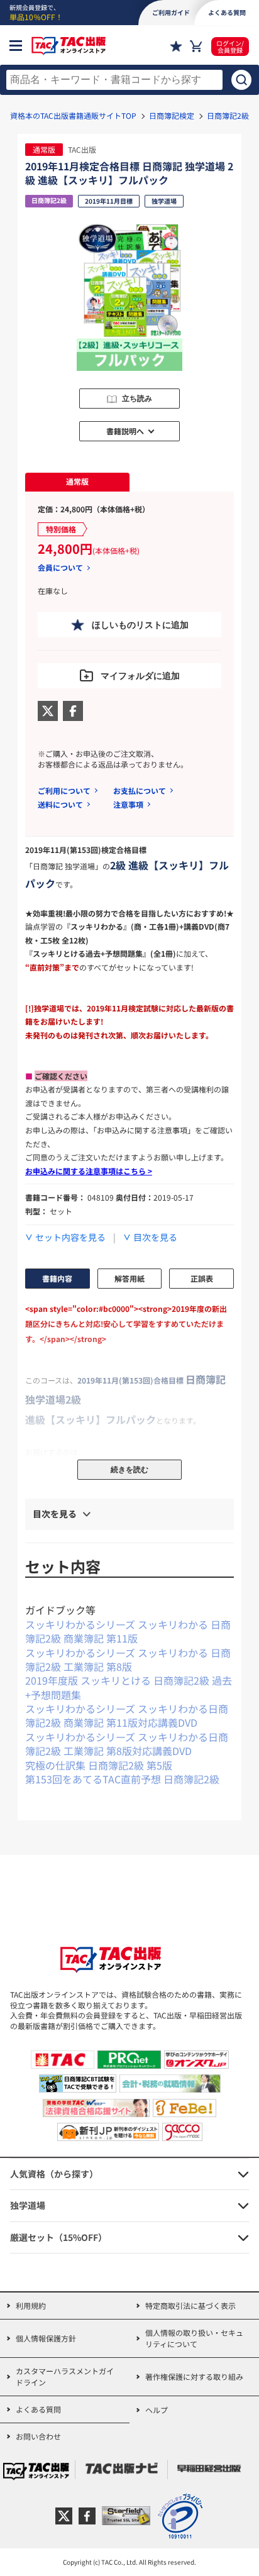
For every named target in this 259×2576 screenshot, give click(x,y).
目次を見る (155, 1237)
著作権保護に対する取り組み (194, 2376)
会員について (60, 568)
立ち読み (137, 399)
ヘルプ (157, 2410)
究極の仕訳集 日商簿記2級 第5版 (99, 1765)
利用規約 (31, 2305)
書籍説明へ (125, 431)
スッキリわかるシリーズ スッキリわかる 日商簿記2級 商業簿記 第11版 (128, 1631)
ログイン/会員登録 (230, 47)
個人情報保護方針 (46, 2338)
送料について (60, 804)
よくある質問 (38, 2409)
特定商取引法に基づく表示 (190, 2305)
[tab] (77, 482)
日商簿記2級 (228, 115)
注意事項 (128, 804)
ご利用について (64, 790)
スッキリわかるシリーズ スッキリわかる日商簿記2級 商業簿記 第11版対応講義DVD (127, 1715)
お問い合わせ (38, 2436)
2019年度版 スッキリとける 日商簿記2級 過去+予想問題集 (129, 1687)
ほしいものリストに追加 (140, 625)
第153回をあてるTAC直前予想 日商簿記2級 (122, 1779)
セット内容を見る (70, 1237)
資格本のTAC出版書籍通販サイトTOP (73, 115)
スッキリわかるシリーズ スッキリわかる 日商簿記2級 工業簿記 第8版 (128, 1660)
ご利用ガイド (171, 12)
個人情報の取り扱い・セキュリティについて (194, 2338)
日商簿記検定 (172, 115)
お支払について (140, 790)
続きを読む (129, 1470)
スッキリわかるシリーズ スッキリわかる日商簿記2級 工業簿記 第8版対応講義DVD (127, 1744)
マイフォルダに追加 (140, 676)
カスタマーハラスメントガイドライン (65, 2376)
